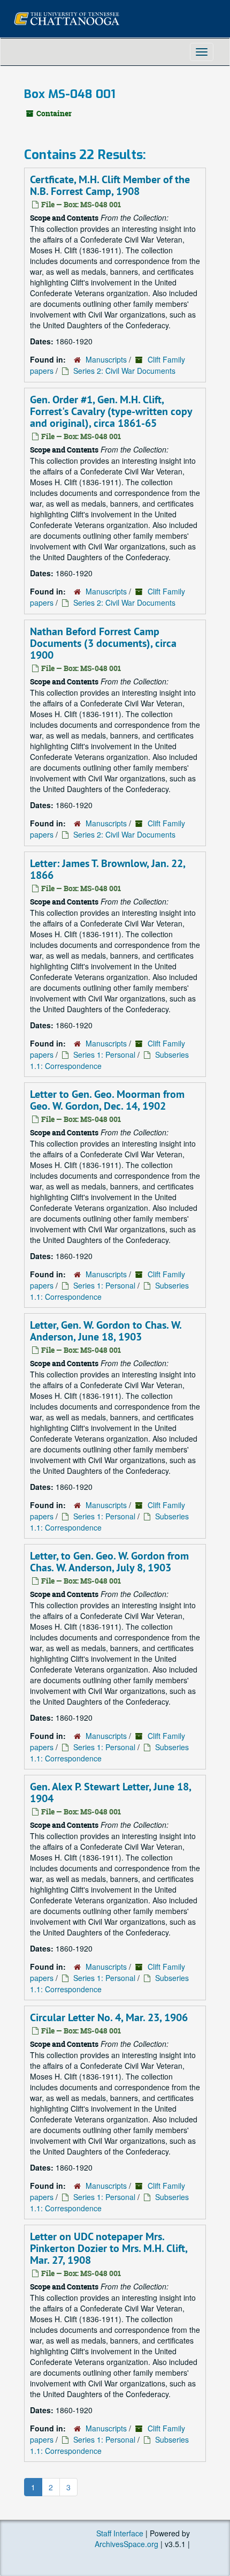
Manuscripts (106, 359)
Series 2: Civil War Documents (124, 371)
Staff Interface (120, 2533)
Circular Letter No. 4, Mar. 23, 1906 (109, 2017)
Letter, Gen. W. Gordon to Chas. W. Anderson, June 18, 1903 (106, 1331)
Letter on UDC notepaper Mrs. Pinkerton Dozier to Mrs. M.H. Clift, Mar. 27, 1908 (109, 2248)
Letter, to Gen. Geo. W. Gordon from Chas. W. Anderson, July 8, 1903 (109, 1562)
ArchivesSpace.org (126, 2544)
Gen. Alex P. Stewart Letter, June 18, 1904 (110, 1792)
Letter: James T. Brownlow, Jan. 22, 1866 (108, 869)
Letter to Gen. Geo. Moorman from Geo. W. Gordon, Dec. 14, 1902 (107, 1100)
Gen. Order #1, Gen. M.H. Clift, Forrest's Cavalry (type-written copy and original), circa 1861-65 (111, 411)
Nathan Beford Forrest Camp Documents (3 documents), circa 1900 (103, 643)
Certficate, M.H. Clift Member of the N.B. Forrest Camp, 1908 (110, 185)
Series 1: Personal (104, 1054)
